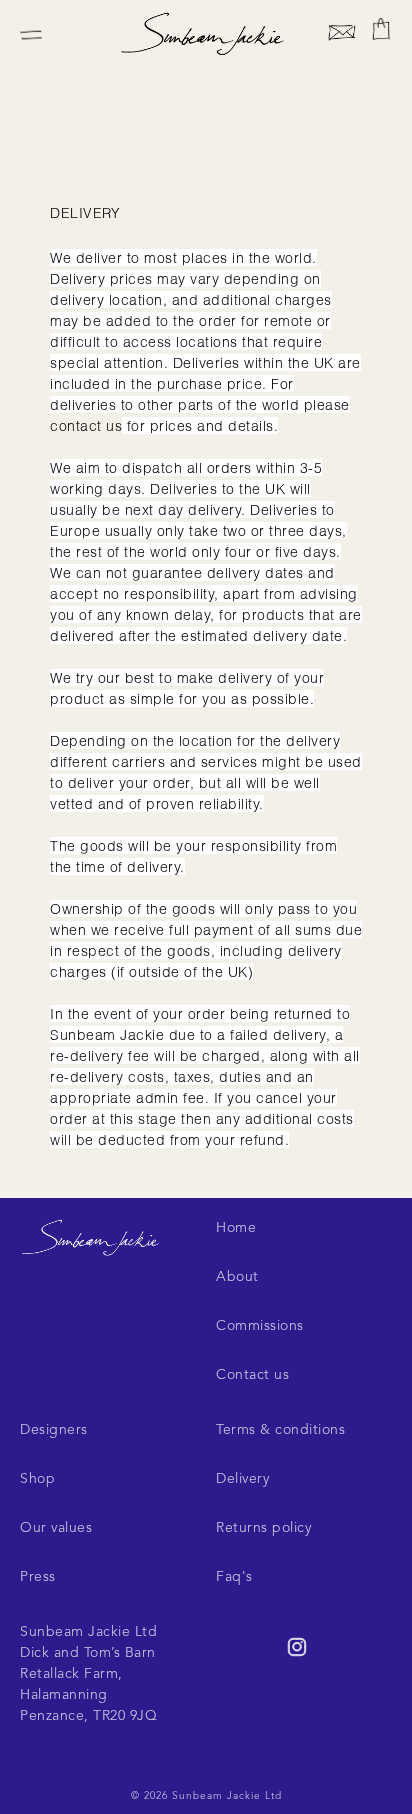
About (237, 1277)
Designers (54, 1430)
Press (38, 1577)
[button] (381, 29)
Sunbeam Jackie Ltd (227, 1796)
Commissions (260, 1326)
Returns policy (263, 1528)
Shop (37, 1479)
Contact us (252, 1375)
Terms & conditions (280, 1430)
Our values (56, 1528)
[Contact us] (342, 35)
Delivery (242, 1479)
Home (236, 1228)
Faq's (234, 1577)
